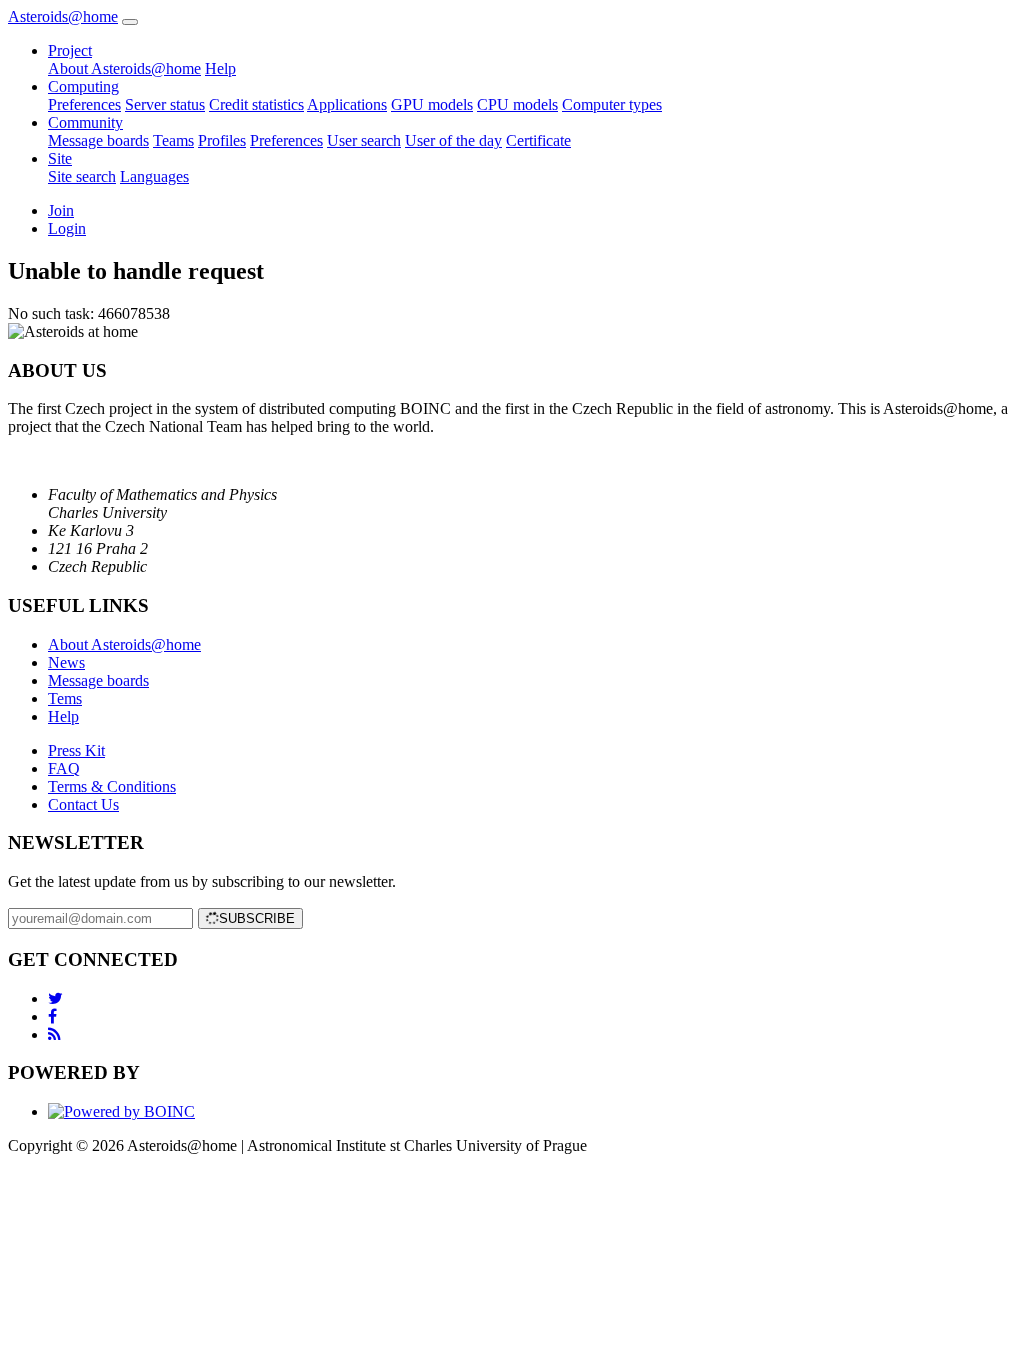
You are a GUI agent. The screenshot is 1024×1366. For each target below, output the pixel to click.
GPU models (432, 104)
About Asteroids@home (124, 68)
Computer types (612, 104)
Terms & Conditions (112, 786)
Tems (65, 698)
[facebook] (52, 1016)
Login (67, 228)
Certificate (538, 140)
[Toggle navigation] (130, 22)
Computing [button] (83, 86)
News (66, 662)
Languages (154, 176)
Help (220, 68)
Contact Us (83, 804)
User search (364, 140)
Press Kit (76, 750)
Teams (173, 140)
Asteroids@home (63, 16)
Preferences (84, 104)
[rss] (54, 1034)
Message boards (98, 140)
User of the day (453, 140)
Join (61, 210)
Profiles (222, 140)
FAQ (64, 768)
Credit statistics (256, 104)
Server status (165, 104)
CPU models (517, 104)
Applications (347, 104)
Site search (82, 176)
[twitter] (55, 998)
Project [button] (70, 50)
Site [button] (60, 158)
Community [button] (85, 122)
